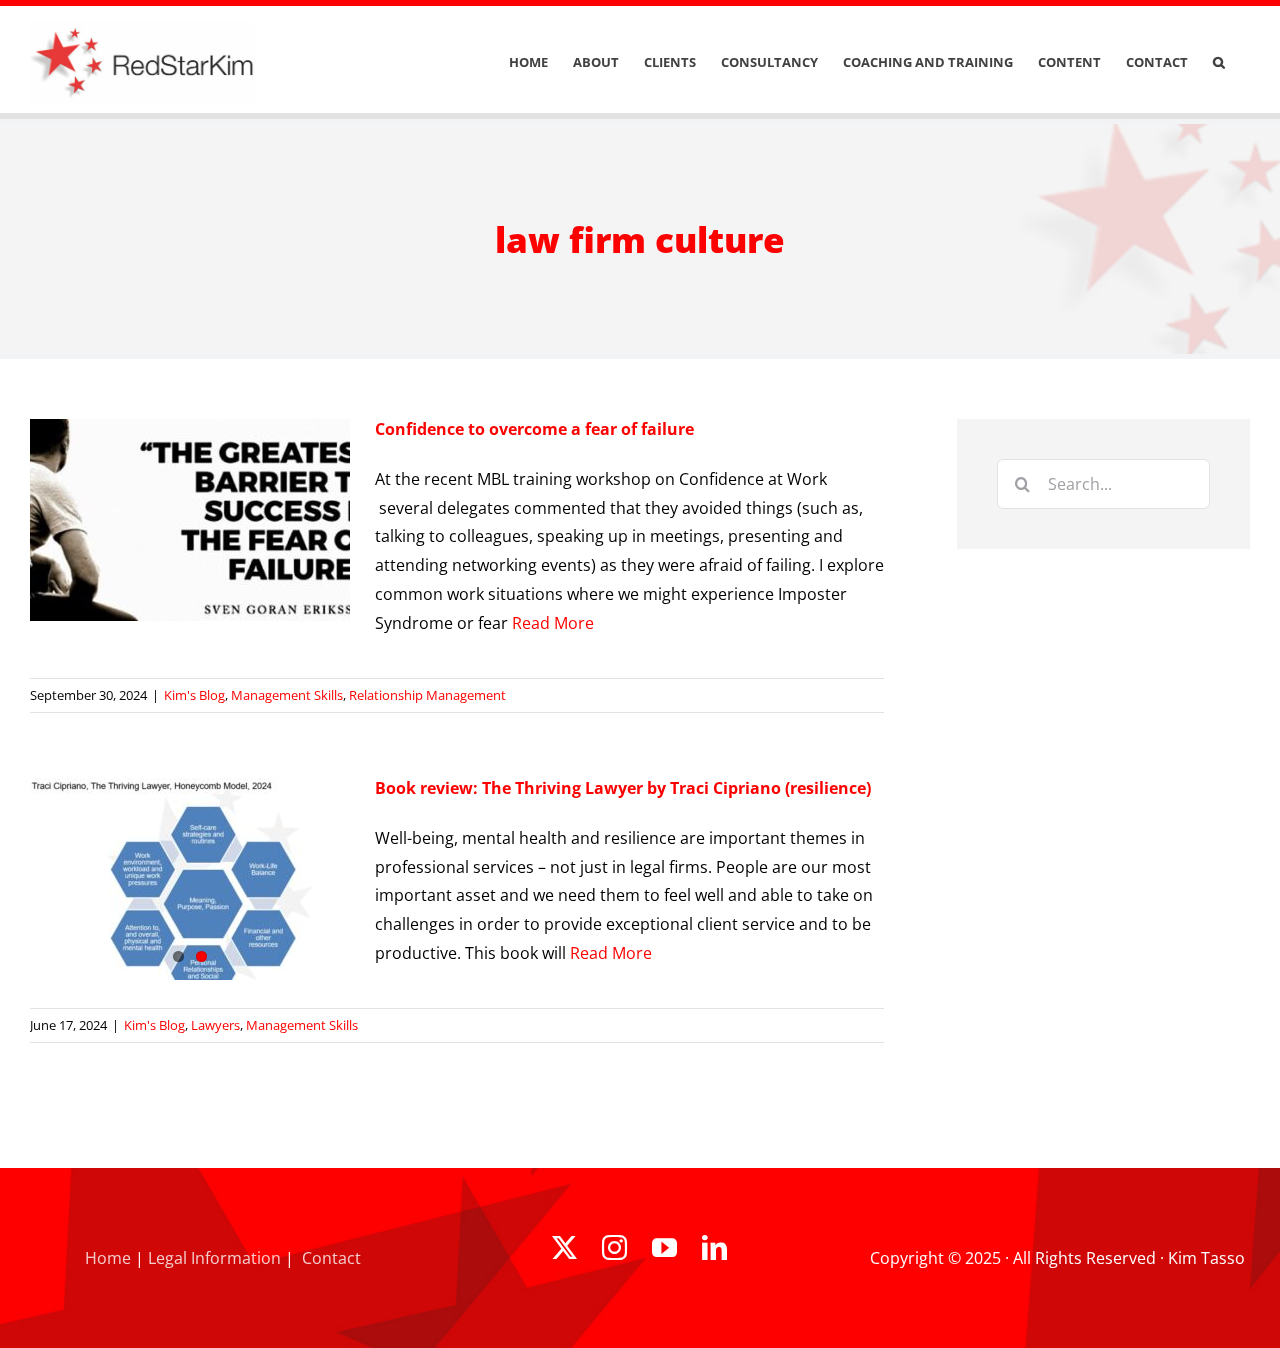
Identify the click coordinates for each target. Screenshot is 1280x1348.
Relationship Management (427, 695)
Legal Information (214, 1258)
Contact (331, 1258)
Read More (553, 623)
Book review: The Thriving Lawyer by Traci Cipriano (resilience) (623, 788)
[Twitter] (564, 1247)
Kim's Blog (194, 695)
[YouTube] (664, 1247)
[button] (1219, 62)
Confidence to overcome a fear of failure (534, 429)
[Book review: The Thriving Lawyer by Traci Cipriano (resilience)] (190, 879)
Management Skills (287, 695)
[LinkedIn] (714, 1247)
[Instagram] (614, 1247)
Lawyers (215, 1025)
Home (108, 1258)
